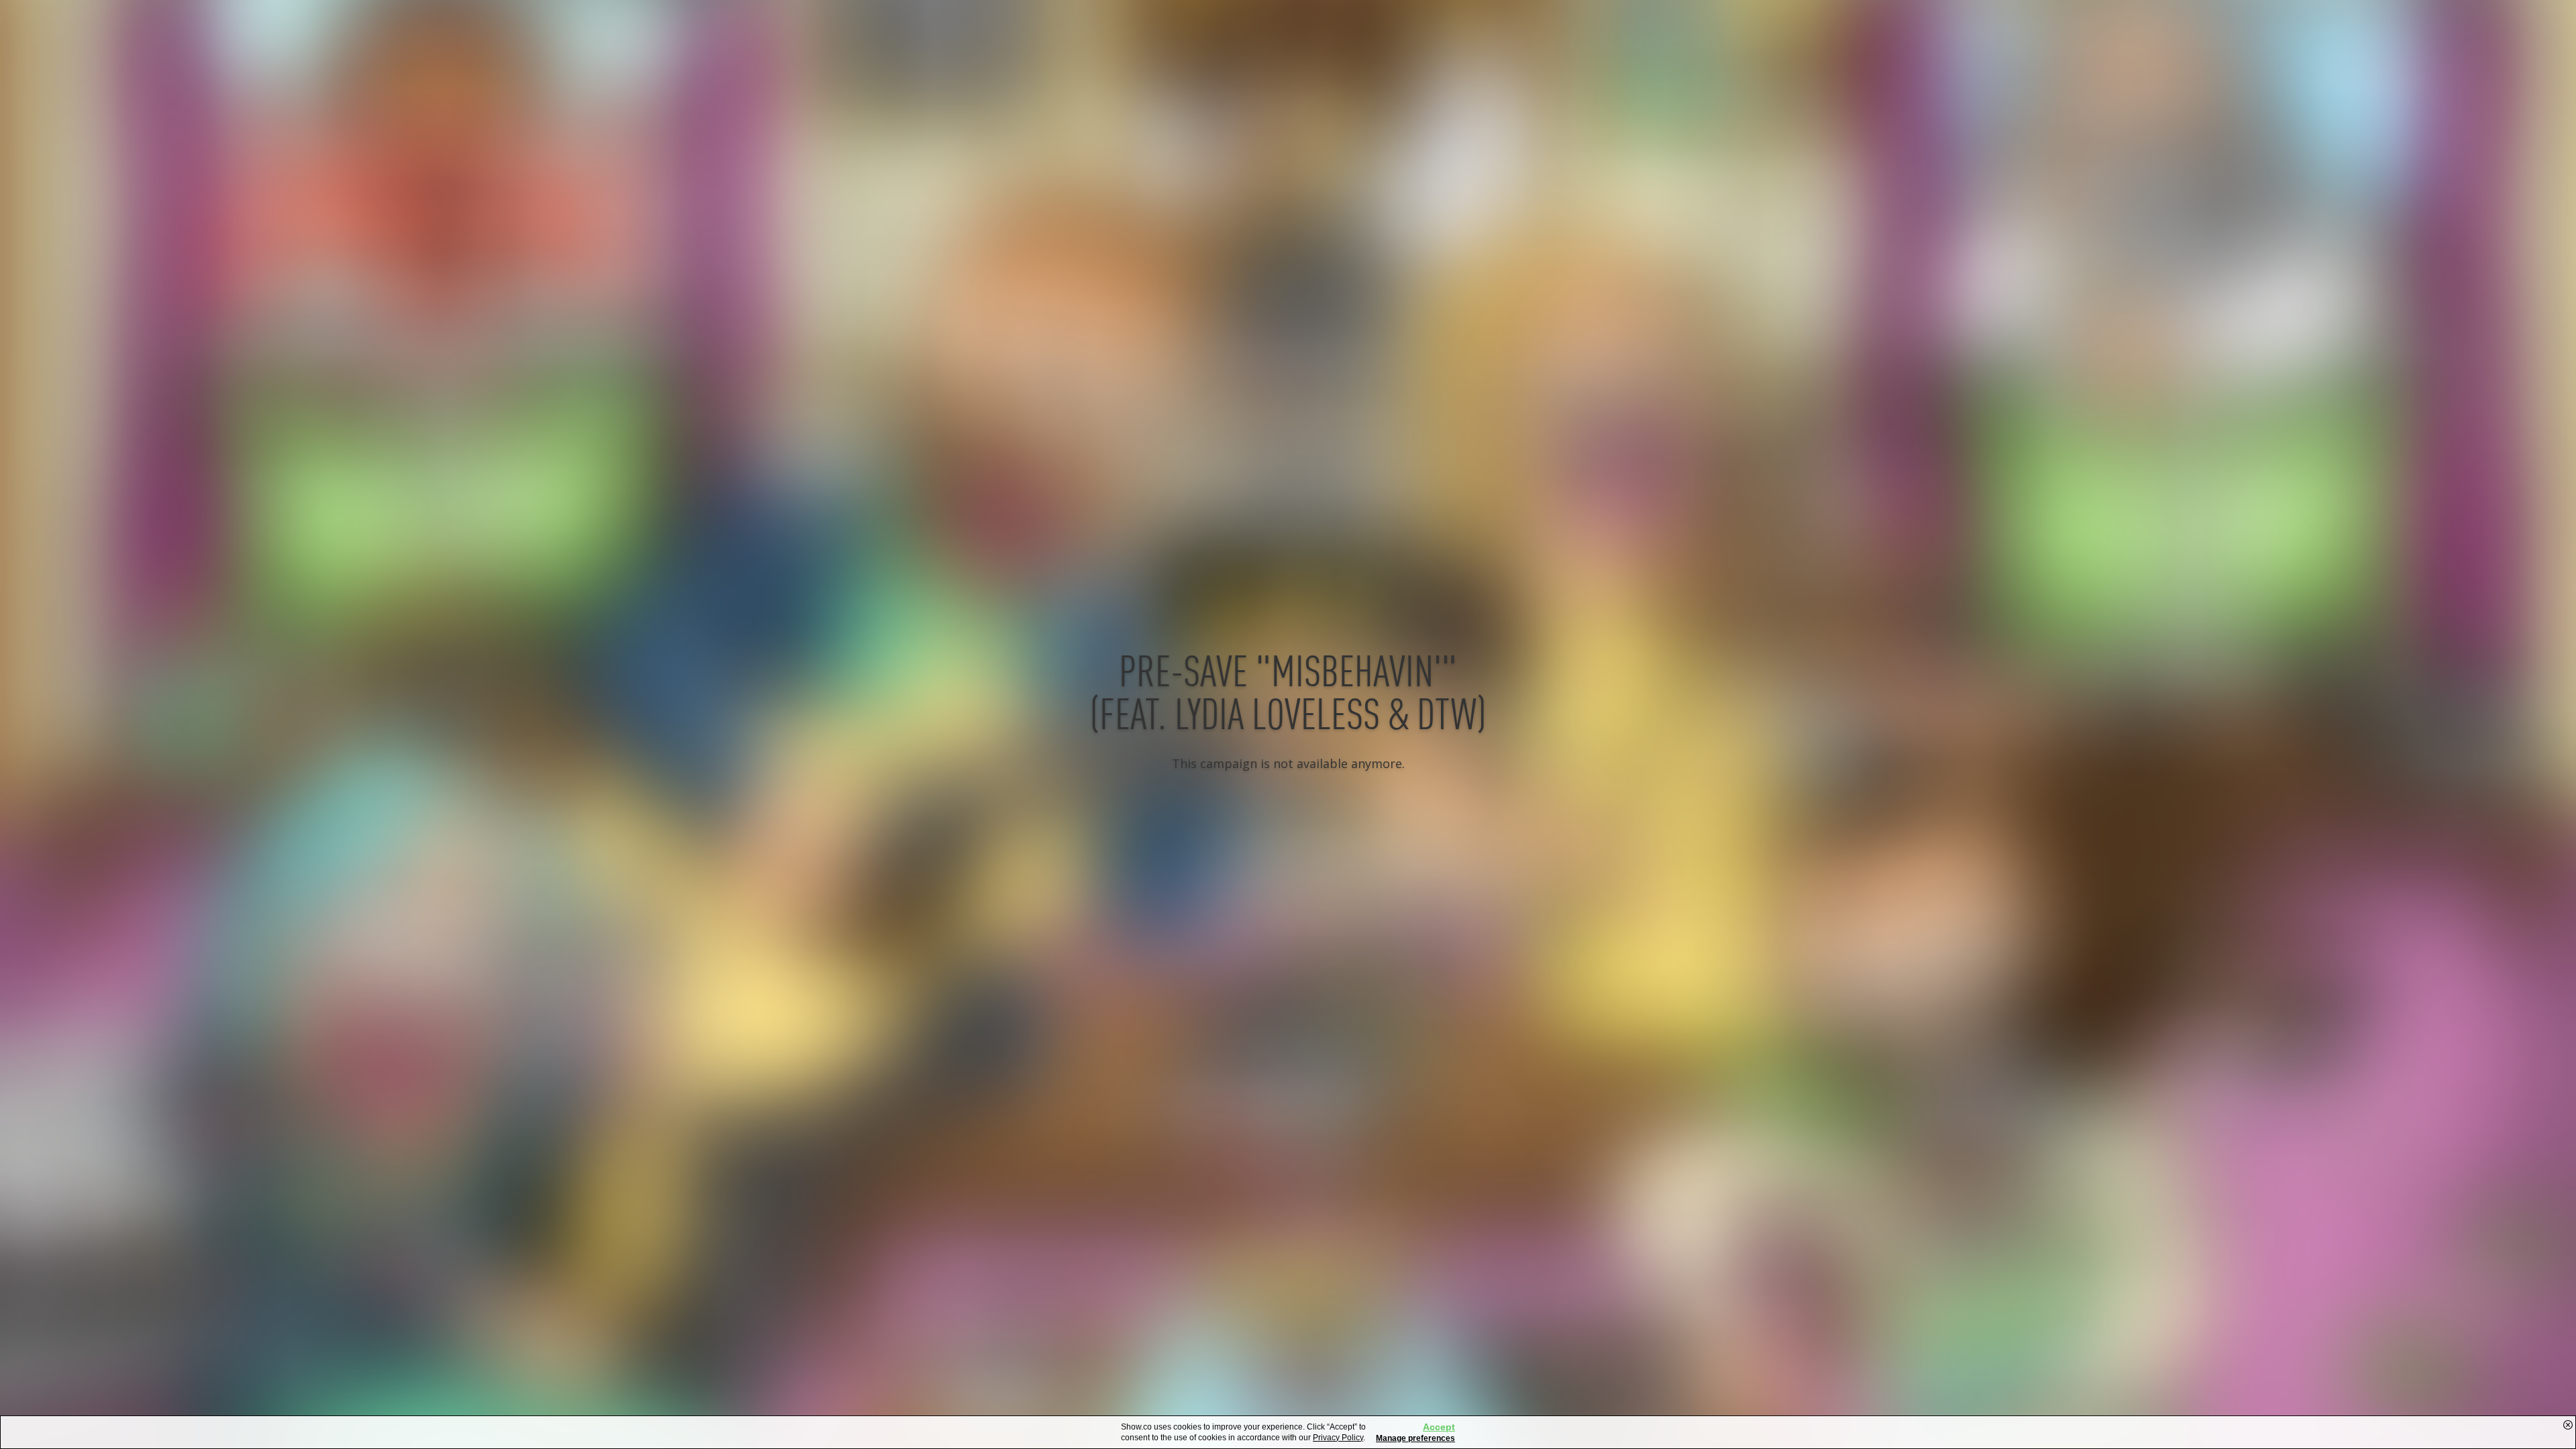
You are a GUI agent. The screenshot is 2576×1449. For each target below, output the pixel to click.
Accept (1439, 1427)
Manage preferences (1415, 1438)
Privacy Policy (1338, 1438)
